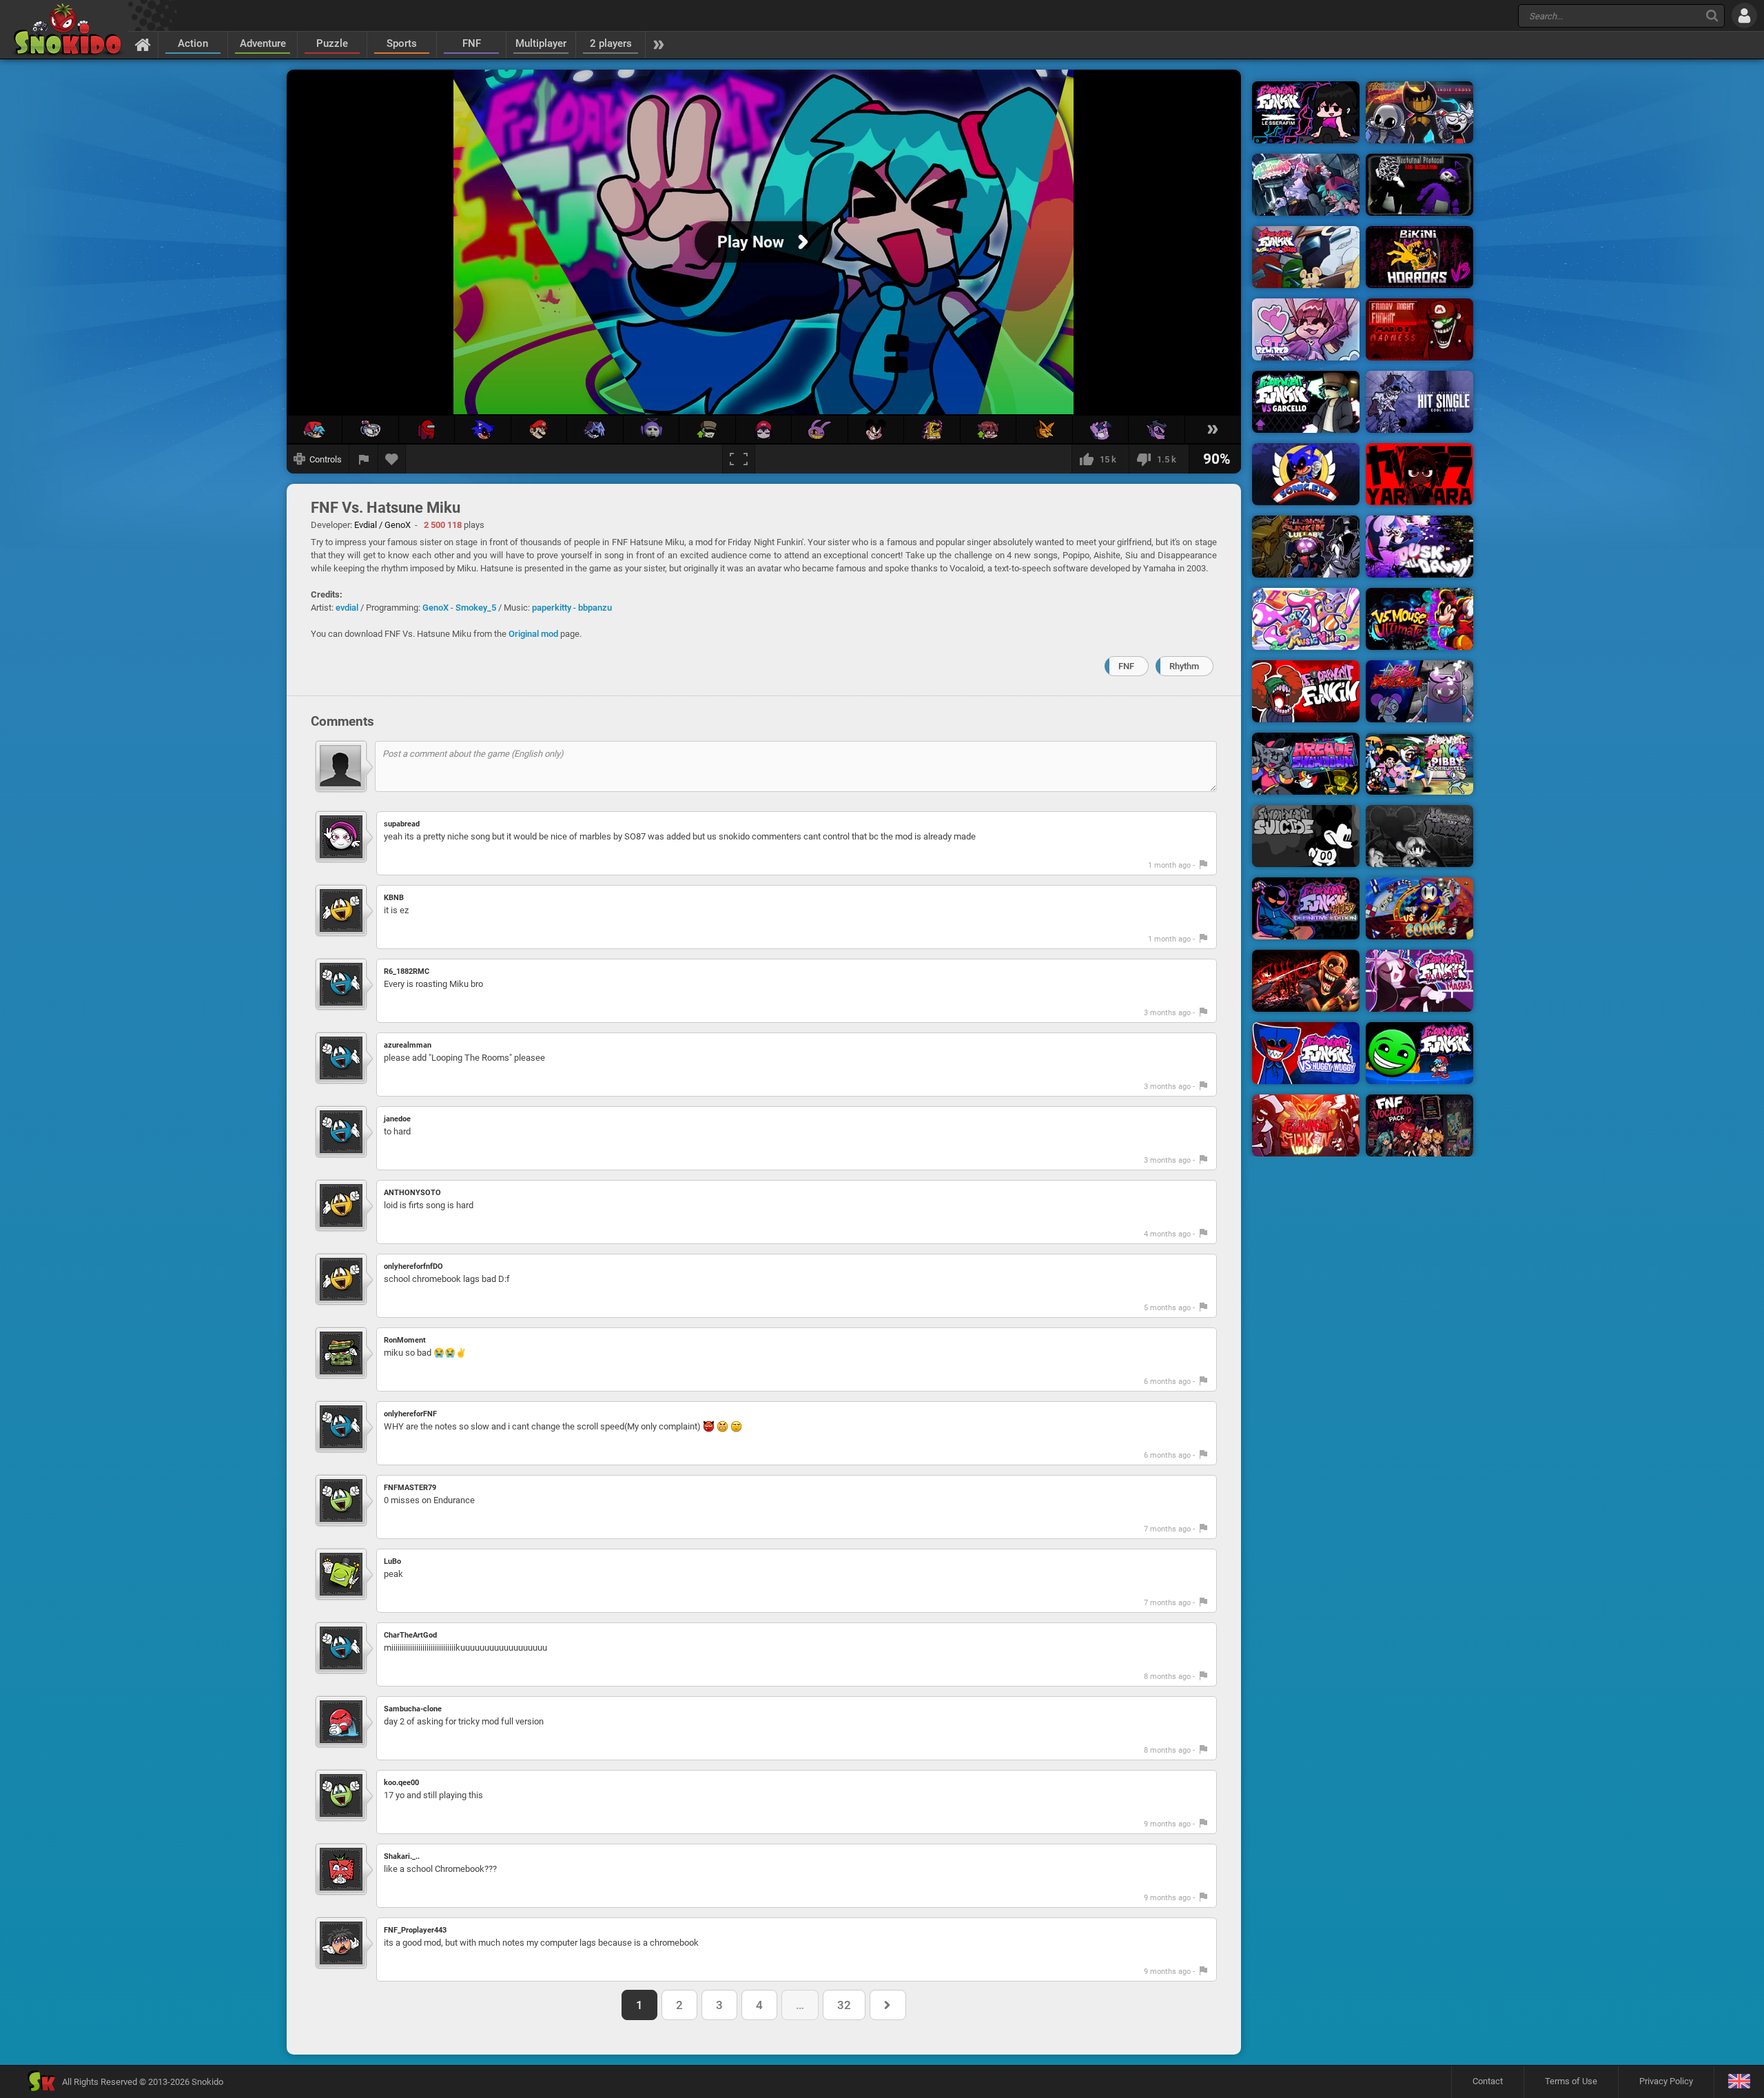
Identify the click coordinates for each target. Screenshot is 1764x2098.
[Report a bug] (364, 459)
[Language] (1739, 2082)
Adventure (263, 43)
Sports (402, 43)
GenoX (435, 608)
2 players (611, 43)
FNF (472, 43)
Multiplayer (541, 43)
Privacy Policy (1666, 2081)
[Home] (143, 44)
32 (844, 2005)
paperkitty (552, 608)
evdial (347, 608)
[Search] (1712, 16)
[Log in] (1744, 16)
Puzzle (332, 43)
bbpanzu (595, 608)
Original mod (533, 634)
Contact (1488, 2081)
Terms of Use (1571, 2081)
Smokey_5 (476, 608)
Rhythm (1184, 666)
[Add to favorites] (392, 459)
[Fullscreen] (739, 459)
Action (193, 43)
